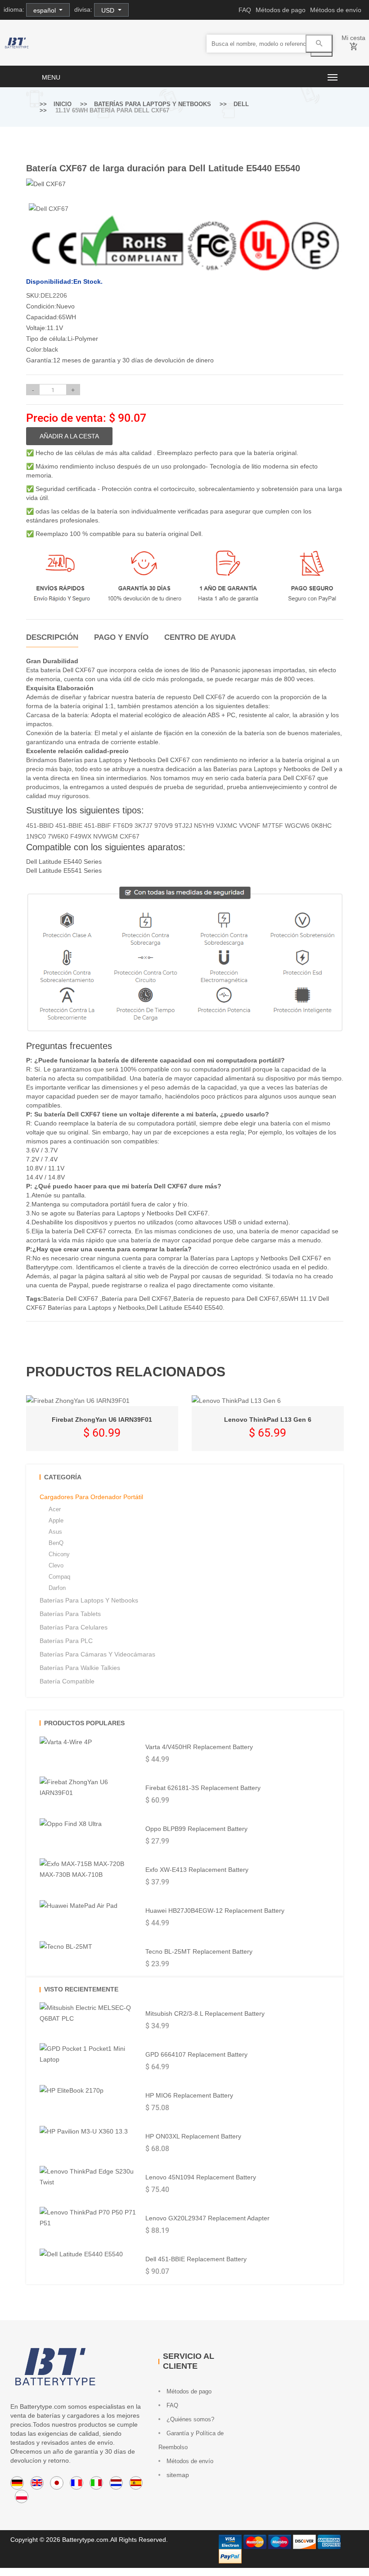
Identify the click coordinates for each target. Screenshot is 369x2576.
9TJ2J (183, 826)
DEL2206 (54, 295)
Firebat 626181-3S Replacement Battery (203, 1788)
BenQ (56, 1543)
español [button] (45, 10)
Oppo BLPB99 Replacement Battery (196, 1829)
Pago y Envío (121, 637)
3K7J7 (144, 826)
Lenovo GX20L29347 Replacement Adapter (207, 2218)
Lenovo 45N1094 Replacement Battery (201, 2177)
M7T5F (273, 826)
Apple (56, 1520)
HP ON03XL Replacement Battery (193, 2136)
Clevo (56, 1565)
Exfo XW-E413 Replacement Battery (197, 1870)
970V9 (164, 826)
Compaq (59, 1577)
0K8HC (322, 826)
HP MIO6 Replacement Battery (189, 2095)
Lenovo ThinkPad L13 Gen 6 (268, 1420)
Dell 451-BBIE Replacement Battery (196, 2259)
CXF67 (130, 836)
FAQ (245, 10)
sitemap (177, 2475)
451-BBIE (69, 826)
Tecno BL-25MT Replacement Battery (199, 1951)
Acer (55, 1509)
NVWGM (106, 836)
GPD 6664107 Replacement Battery (196, 2054)
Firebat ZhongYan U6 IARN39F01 (102, 1420)
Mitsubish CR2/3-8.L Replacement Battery (205, 2013)
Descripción (52, 637)
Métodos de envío (336, 10)
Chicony (59, 1554)
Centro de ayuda (200, 637)
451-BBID (40, 826)
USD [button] (109, 10)
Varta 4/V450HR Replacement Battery (199, 1747)
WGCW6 (297, 826)
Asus (55, 1532)
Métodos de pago (281, 10)
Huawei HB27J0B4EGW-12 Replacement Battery (215, 1911)
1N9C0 (36, 836)
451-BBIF (98, 826)
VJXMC (227, 826)
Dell (241, 104)
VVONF (250, 826)
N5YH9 (204, 826)
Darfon (57, 1588)
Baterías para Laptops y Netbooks (153, 104)
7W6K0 (58, 836)
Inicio (63, 104)
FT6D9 (123, 826)
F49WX (81, 836)
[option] (79, 209)
